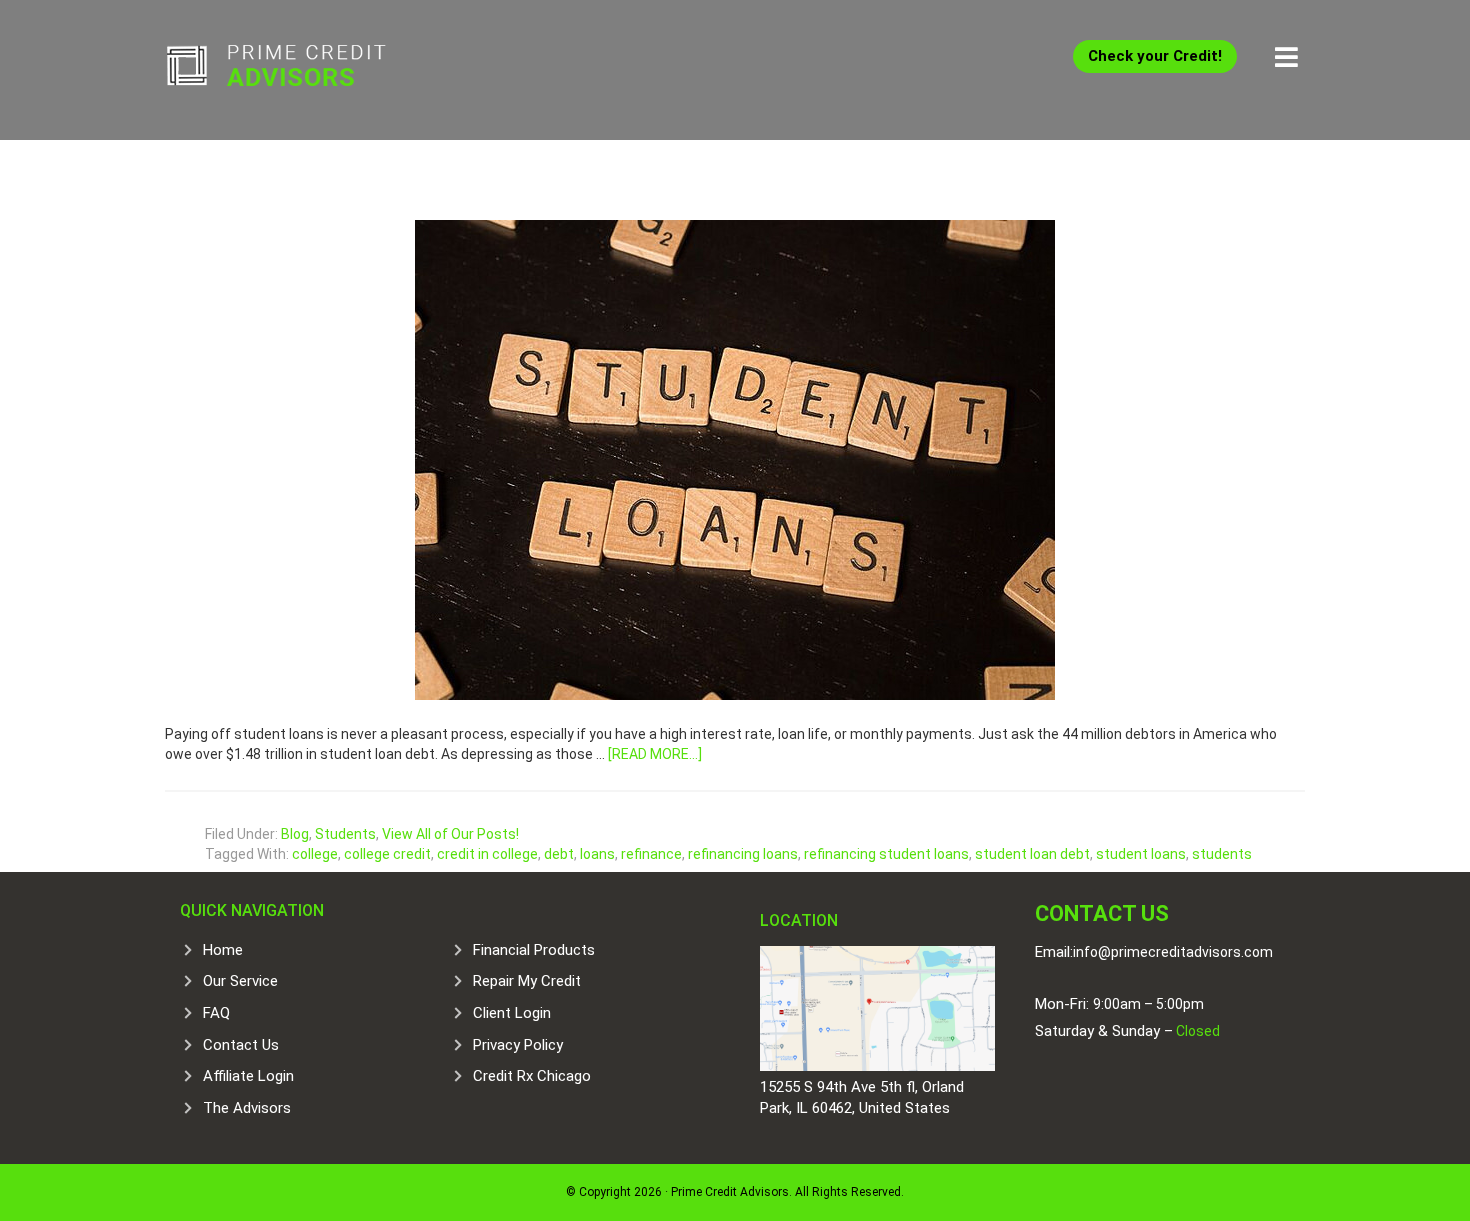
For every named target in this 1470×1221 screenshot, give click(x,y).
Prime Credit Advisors (315, 70)
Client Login (512, 1013)
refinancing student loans (886, 854)
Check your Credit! (1155, 56)
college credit (387, 854)
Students (345, 834)
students (1222, 854)
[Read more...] (655, 754)
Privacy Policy (518, 1045)
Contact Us (241, 1045)
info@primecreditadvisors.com (1173, 952)
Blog (295, 834)
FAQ (216, 1013)
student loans (1141, 854)
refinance (651, 854)
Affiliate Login (248, 1076)
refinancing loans (743, 854)
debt (559, 854)
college (315, 854)
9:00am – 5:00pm (1148, 1004)
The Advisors (247, 1108)
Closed (1196, 1031)
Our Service (240, 981)
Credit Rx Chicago (532, 1076)
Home (223, 950)
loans (597, 854)
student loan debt (1032, 854)
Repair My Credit (527, 981)
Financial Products (534, 950)
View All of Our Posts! (450, 834)
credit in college (487, 854)
